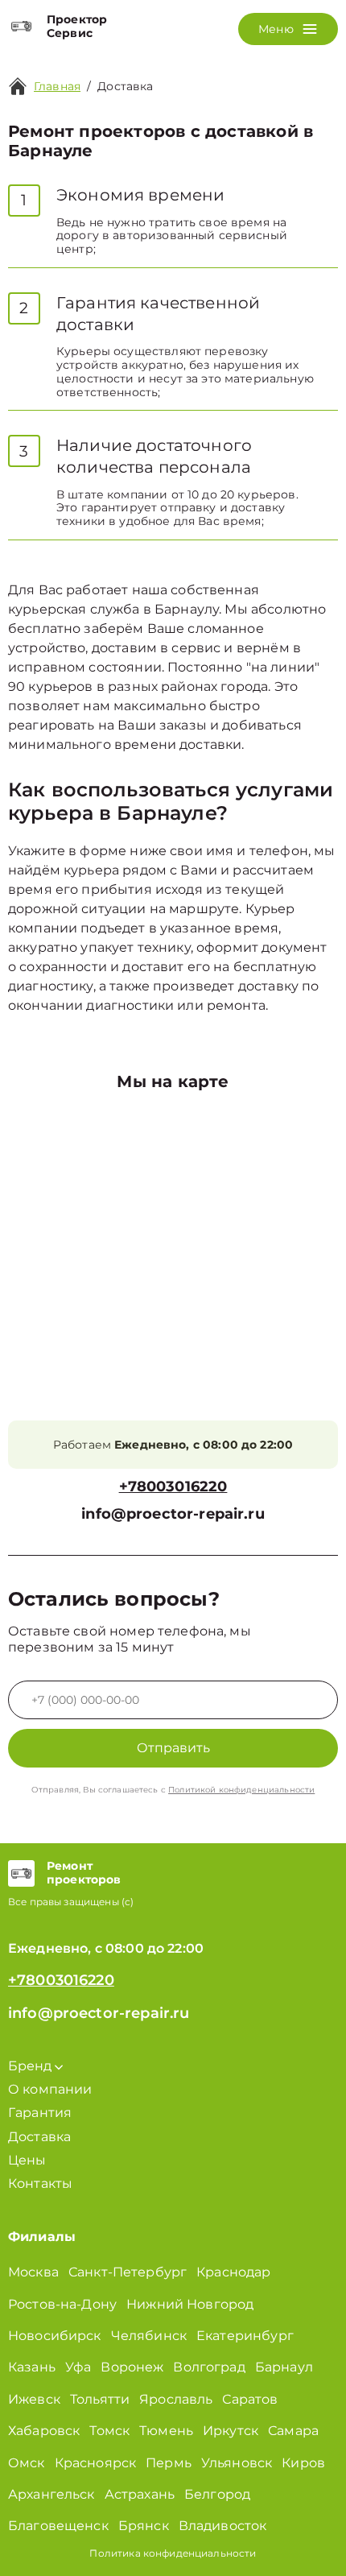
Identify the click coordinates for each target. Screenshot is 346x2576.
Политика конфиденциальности (173, 2553)
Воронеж (132, 2367)
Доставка (39, 2137)
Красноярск (96, 2463)
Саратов (250, 2399)
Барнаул (284, 2367)
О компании (50, 2089)
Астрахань (140, 2494)
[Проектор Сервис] (21, 27)
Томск (109, 2431)
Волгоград (209, 2367)
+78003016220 (173, 1487)
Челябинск (149, 2336)
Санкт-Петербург (128, 2272)
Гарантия (40, 2113)
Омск (27, 2463)
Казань (32, 2367)
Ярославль (176, 2399)
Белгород (217, 2494)
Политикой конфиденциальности (241, 1790)
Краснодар (233, 2272)
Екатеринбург (245, 2336)
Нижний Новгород (190, 2304)
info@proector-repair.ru (173, 1514)
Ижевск (34, 2399)
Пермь (169, 2463)
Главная (57, 86)
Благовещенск (58, 2526)
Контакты (40, 2183)
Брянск (144, 2526)
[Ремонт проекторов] (21, 1873)
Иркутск (231, 2431)
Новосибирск (55, 2336)
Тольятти (100, 2399)
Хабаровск (44, 2431)
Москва (33, 2272)
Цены (27, 2160)
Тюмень (166, 2431)
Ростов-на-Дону (62, 2304)
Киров (303, 2463)
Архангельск (51, 2494)
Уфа (78, 2367)
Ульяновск (237, 2463)
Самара (293, 2431)
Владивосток (223, 2526)
